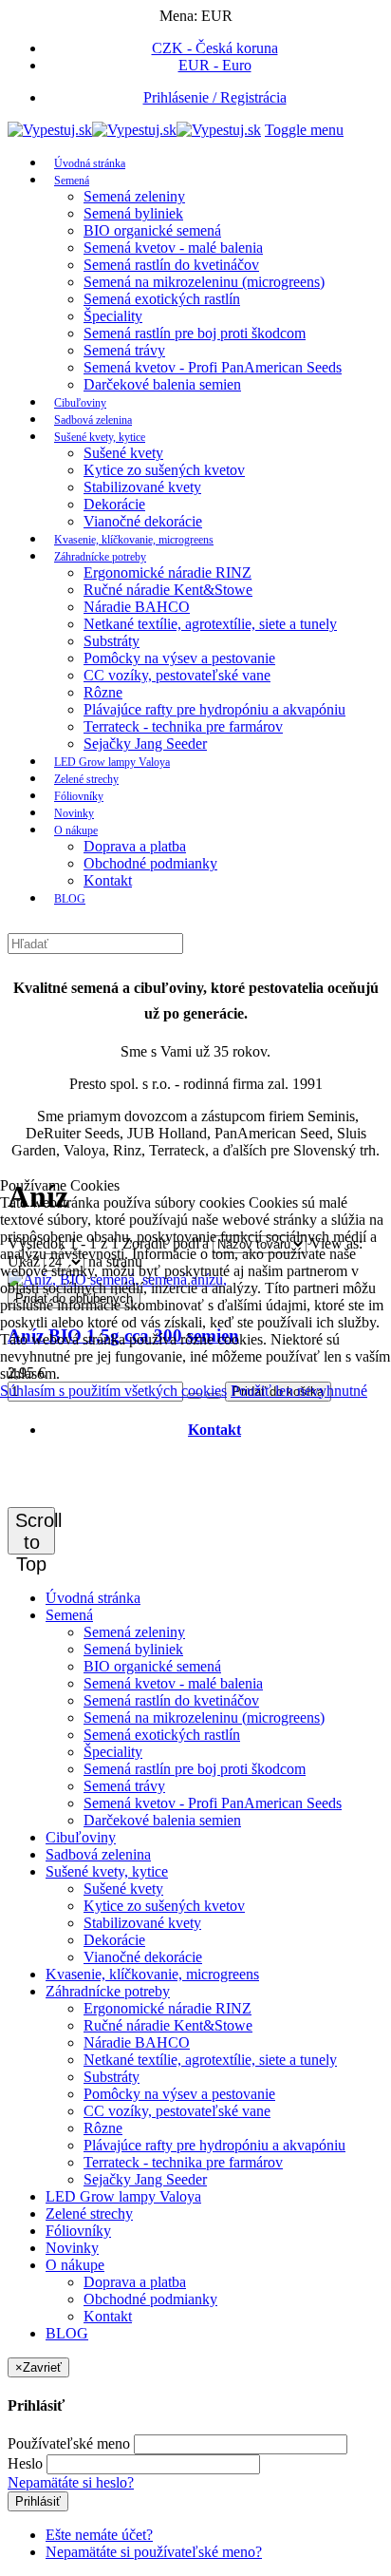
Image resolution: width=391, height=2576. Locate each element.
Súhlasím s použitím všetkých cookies (113, 1391)
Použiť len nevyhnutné (299, 1391)
